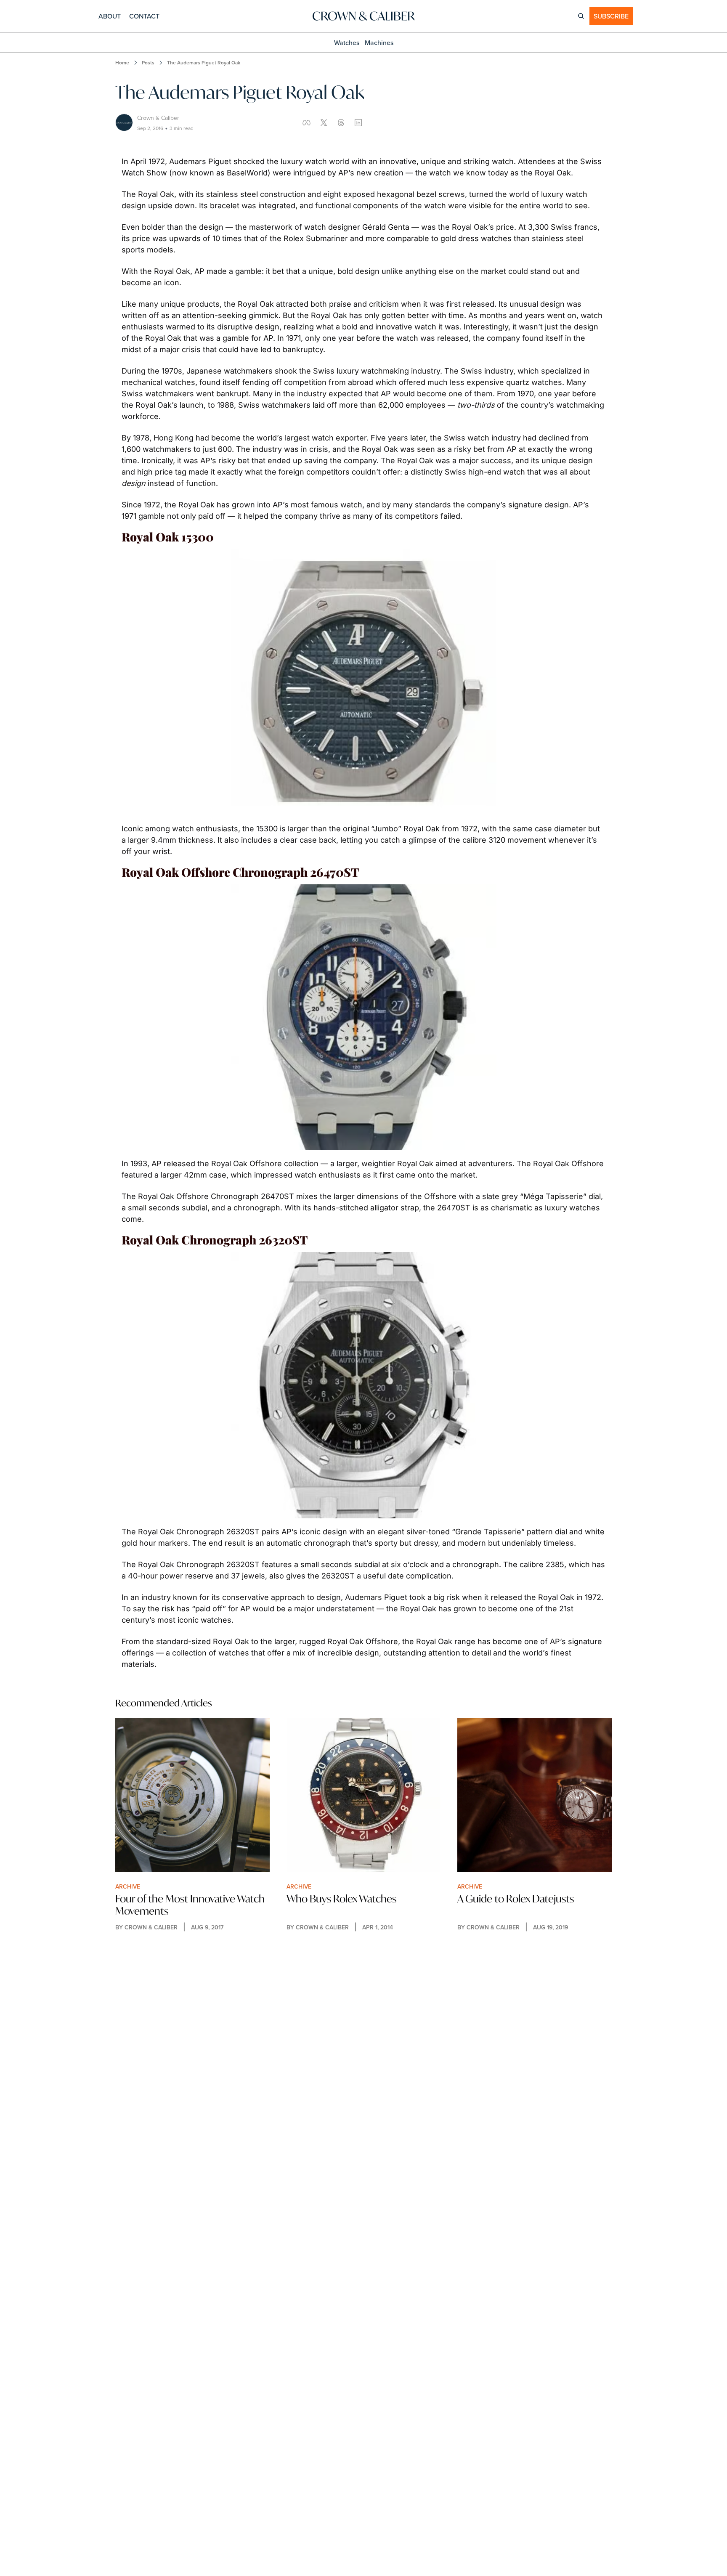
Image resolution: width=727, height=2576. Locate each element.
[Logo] (363, 16)
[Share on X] (324, 123)
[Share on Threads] (341, 123)
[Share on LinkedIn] (358, 123)
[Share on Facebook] (306, 123)
